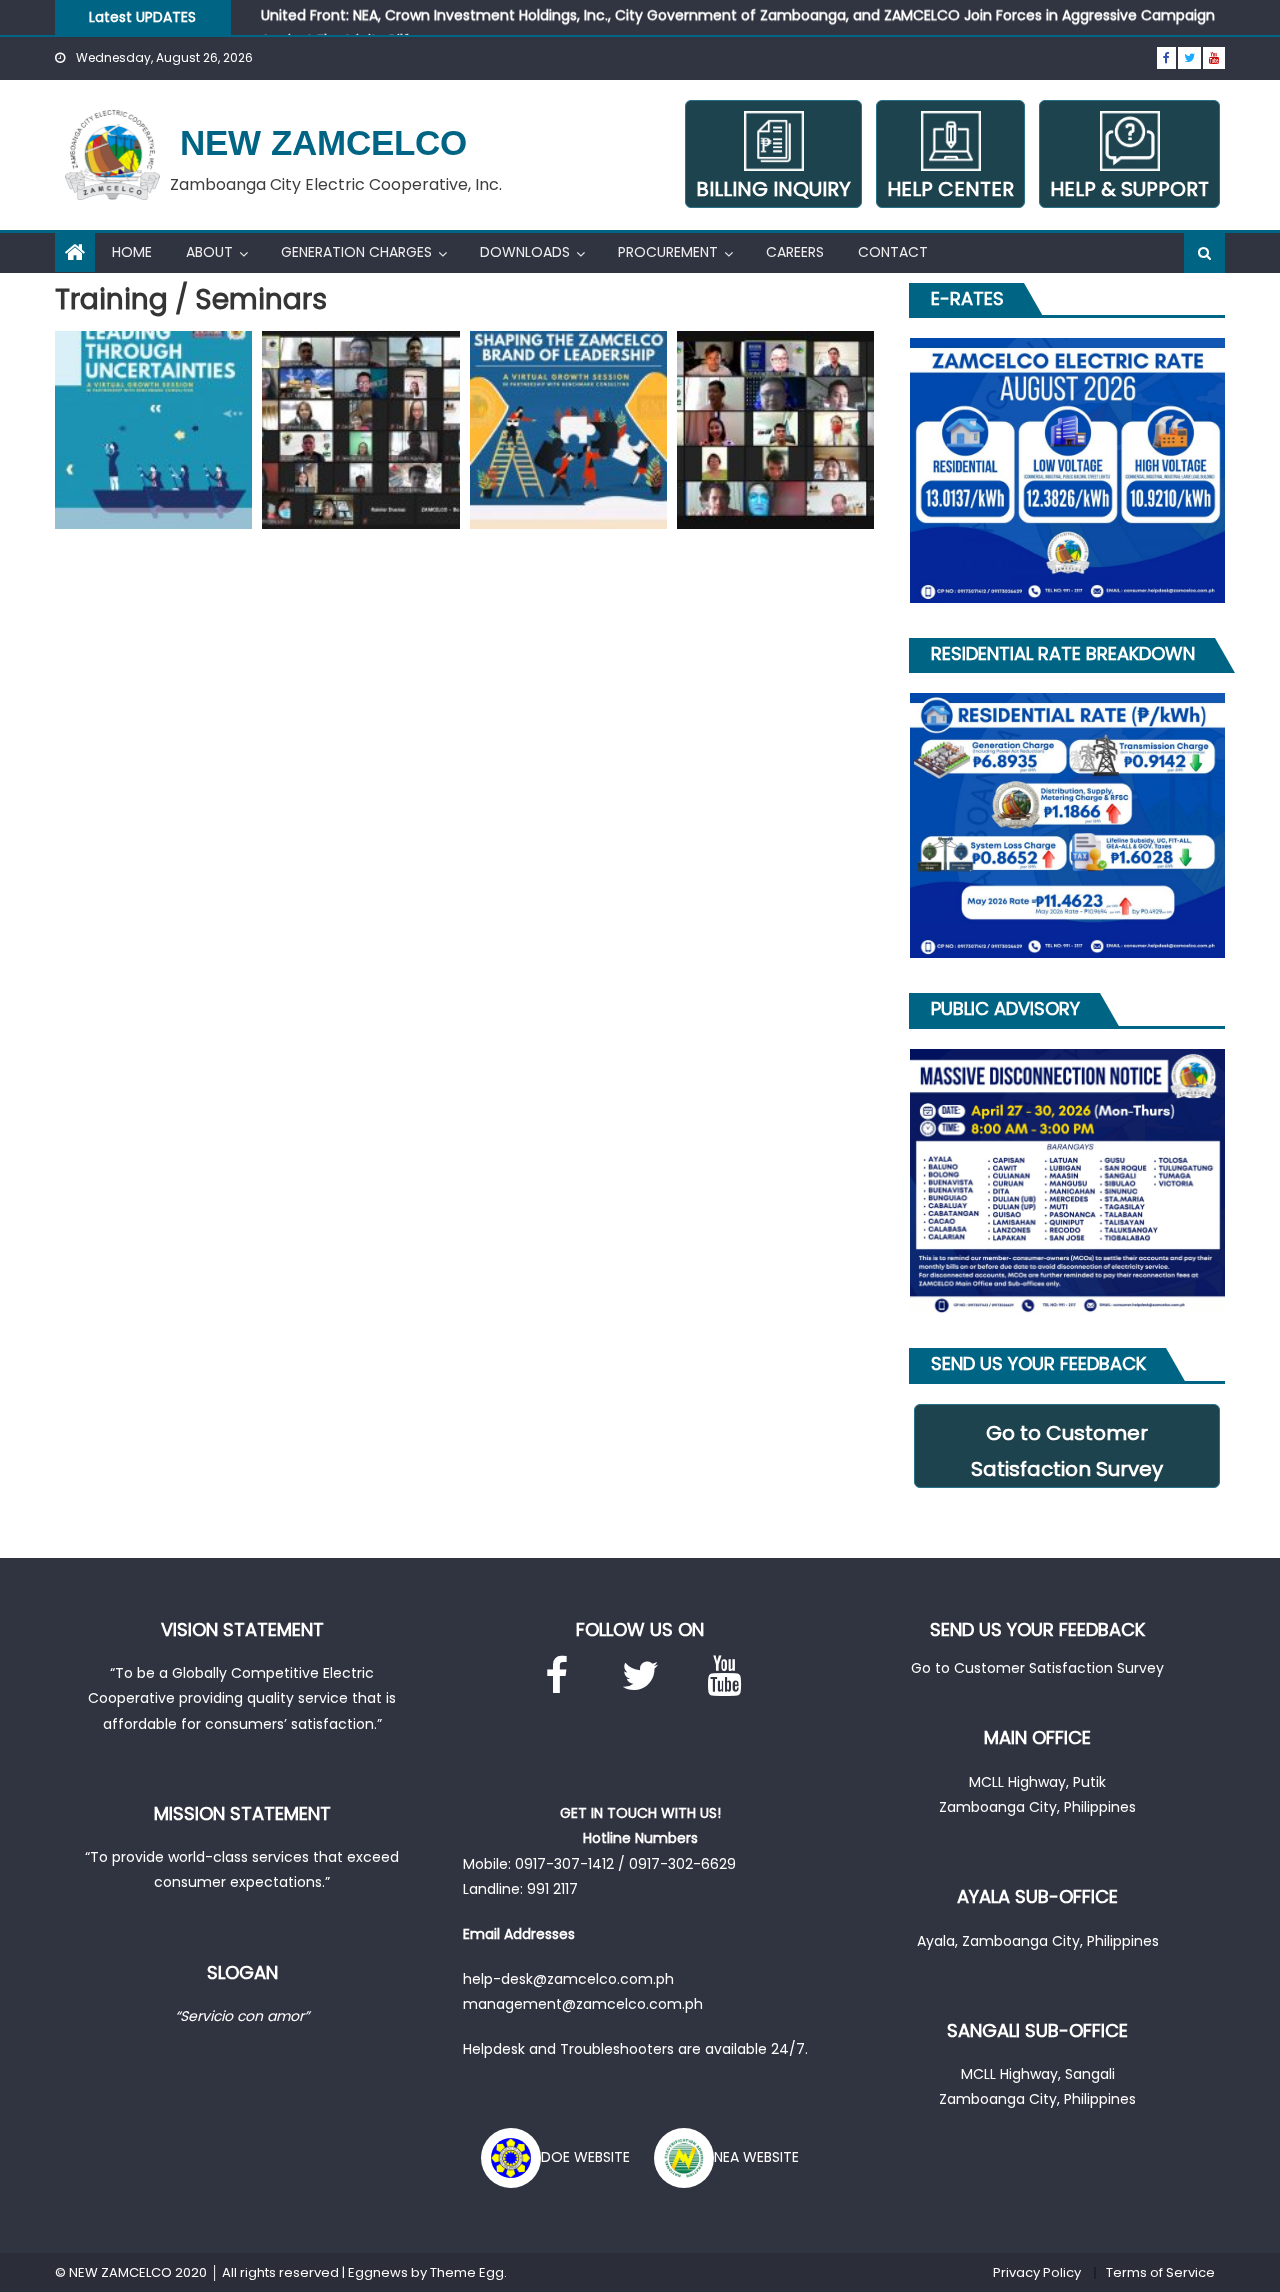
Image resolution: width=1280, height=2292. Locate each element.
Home (132, 252)
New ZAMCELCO (323, 142)
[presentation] (885, 471)
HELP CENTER (950, 189)
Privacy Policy (1037, 2272)
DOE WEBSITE (585, 2157)
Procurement (668, 252)
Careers (795, 252)
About (209, 252)
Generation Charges (356, 252)
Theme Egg (467, 2272)
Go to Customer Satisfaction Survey (1067, 1451)
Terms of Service (1160, 2272)
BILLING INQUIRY (773, 189)
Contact (893, 252)
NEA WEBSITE (756, 2157)
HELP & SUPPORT (1129, 189)
